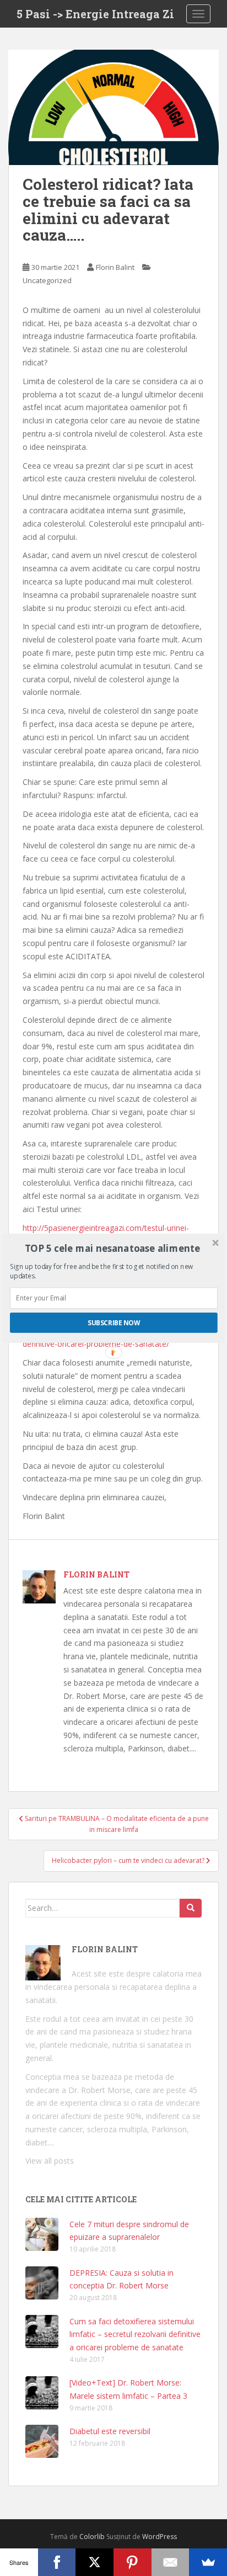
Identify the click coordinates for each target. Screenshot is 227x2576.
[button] (113, 1248)
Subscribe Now (114, 1322)
